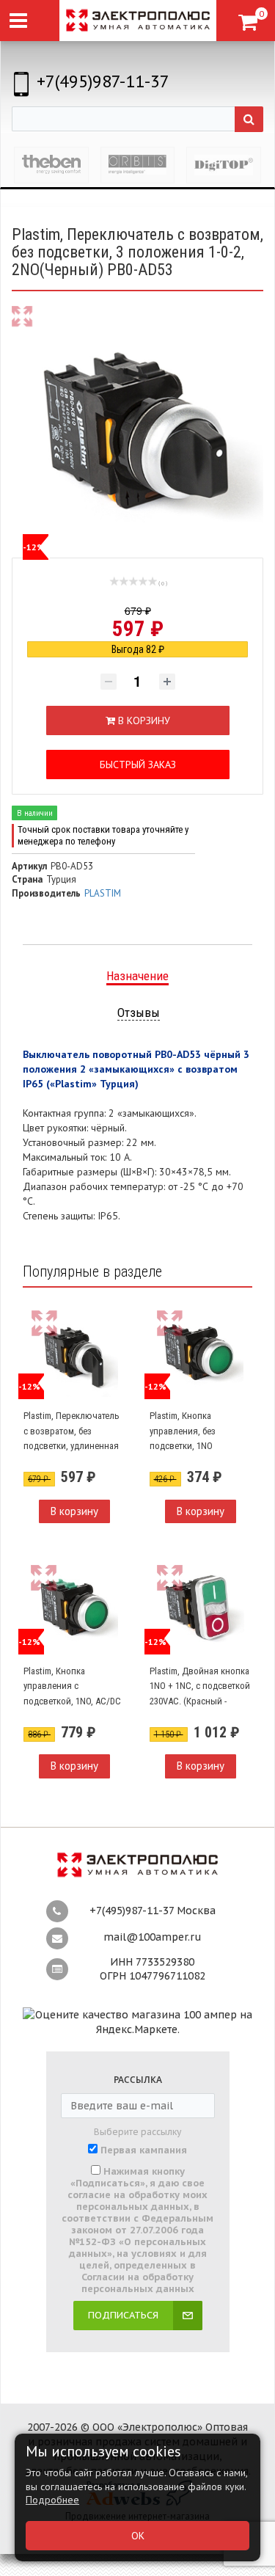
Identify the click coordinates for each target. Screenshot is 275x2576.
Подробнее (52, 2500)
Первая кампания (144, 2150)
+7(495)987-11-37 (103, 81)
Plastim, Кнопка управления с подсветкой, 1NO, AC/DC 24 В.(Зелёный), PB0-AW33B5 (72, 1701)
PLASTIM (103, 893)
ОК (138, 2536)
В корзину (74, 1511)
